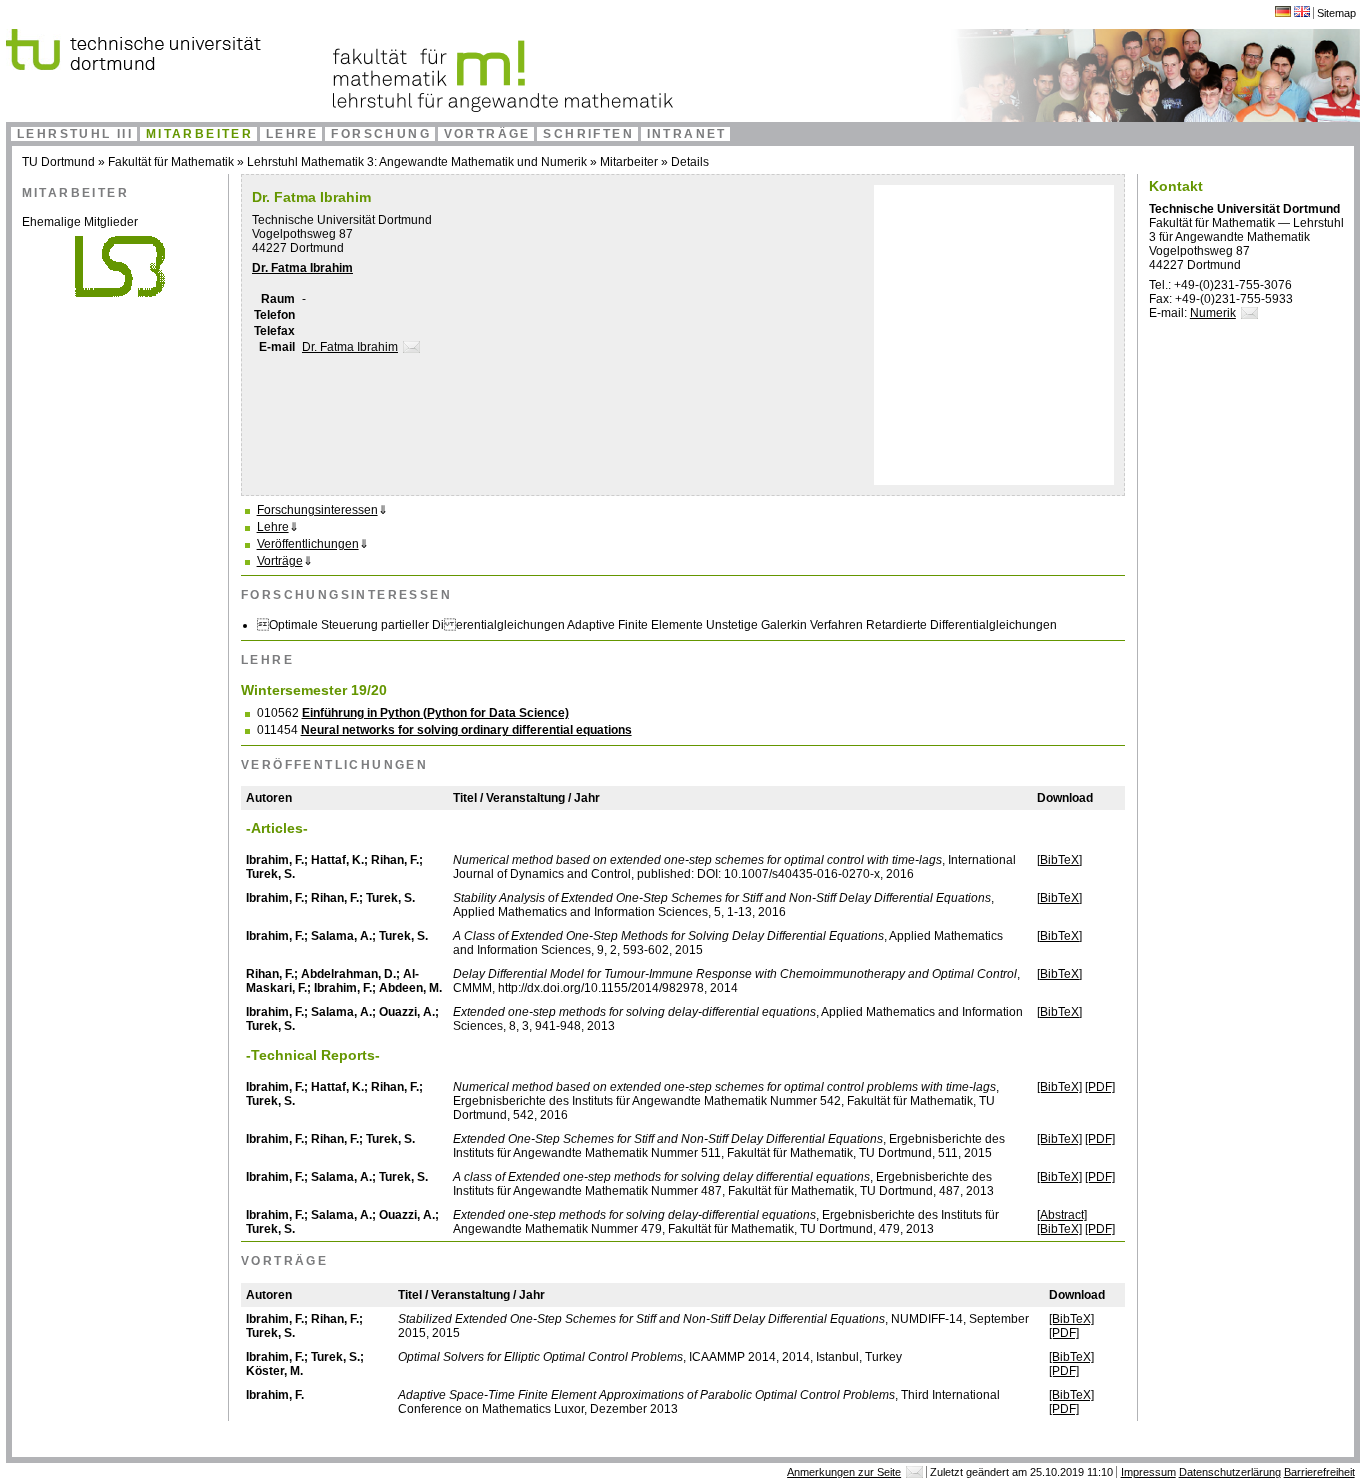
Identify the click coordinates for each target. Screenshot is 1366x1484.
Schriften (588, 134)
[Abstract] (1062, 1215)
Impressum (1148, 1472)
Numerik (1213, 313)
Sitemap (1336, 13)
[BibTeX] (1059, 860)
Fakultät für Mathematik (171, 162)
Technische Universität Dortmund (342, 220)
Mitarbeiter (199, 134)
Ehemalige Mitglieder (80, 222)
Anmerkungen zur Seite (844, 1472)
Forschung (381, 134)
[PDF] (1100, 1087)
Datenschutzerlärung (1230, 1472)
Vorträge (487, 134)
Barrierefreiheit (1319, 1472)
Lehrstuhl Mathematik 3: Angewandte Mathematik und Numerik (417, 162)
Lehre (292, 134)
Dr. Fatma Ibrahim (302, 268)
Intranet (687, 134)
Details (690, 162)
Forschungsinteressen (317, 510)
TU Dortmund (58, 162)
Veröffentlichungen (308, 544)
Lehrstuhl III (75, 134)
